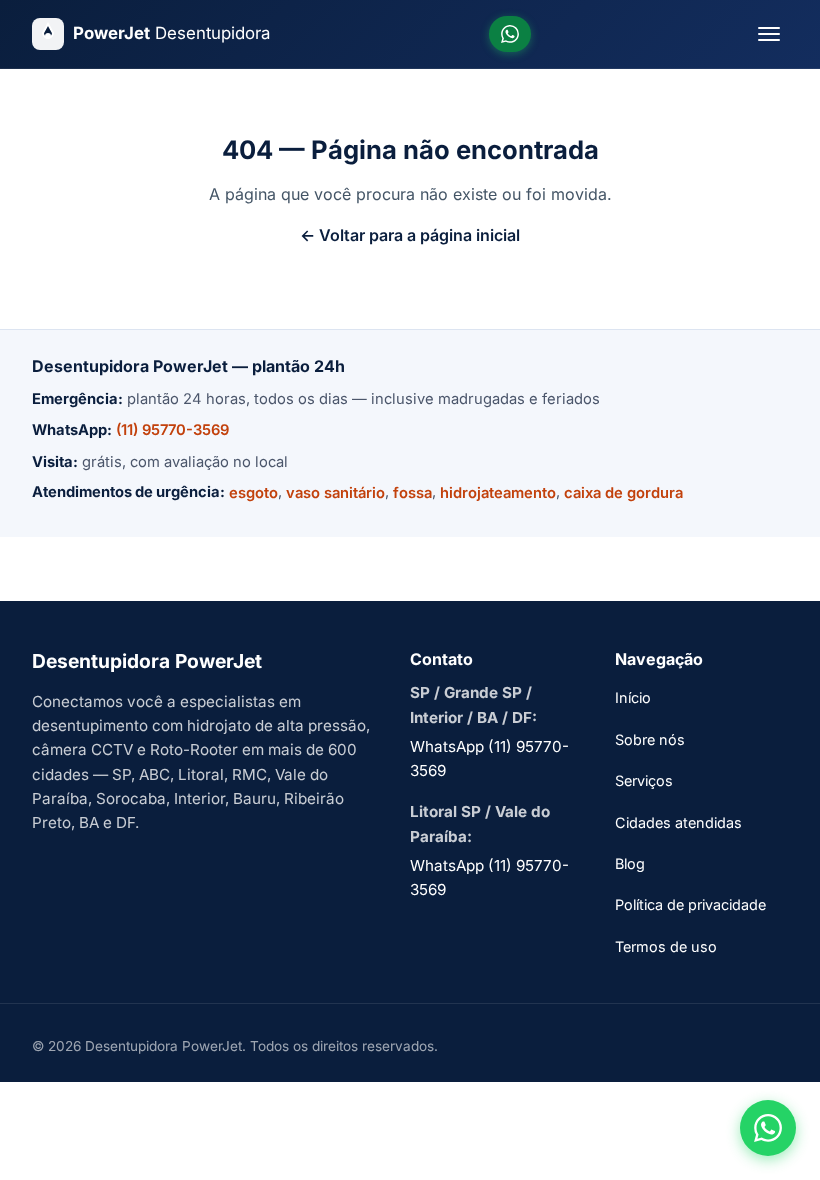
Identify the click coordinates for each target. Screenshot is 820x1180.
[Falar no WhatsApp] (768, 1128)
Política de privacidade (690, 904)
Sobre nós (650, 739)
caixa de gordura (623, 493)
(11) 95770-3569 (172, 430)
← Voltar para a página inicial (410, 235)
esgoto (253, 493)
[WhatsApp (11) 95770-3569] (510, 34)
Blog (630, 863)
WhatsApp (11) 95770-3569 (489, 758)
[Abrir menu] (769, 34)
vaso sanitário (335, 493)
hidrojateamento (498, 493)
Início (633, 697)
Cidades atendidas (678, 822)
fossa (412, 493)
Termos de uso (666, 946)
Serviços (644, 780)
